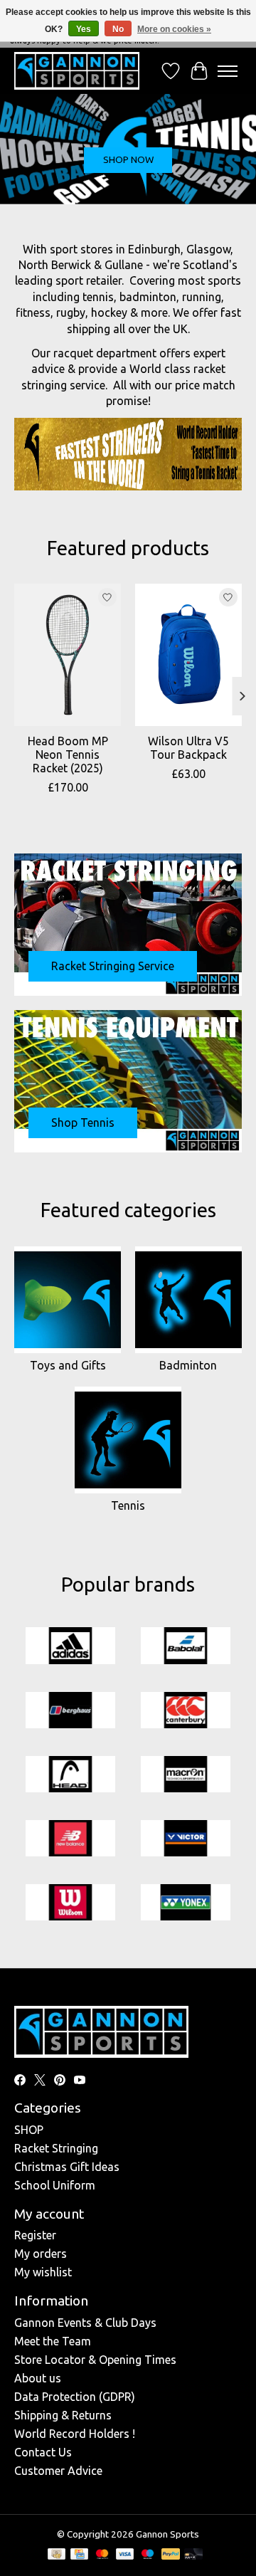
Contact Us (43, 2452)
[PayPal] (171, 2555)
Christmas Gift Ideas (67, 2167)
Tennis (128, 1505)
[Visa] (125, 2555)
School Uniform (55, 2185)
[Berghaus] (70, 1711)
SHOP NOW (128, 160)
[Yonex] (186, 1903)
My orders (41, 2254)
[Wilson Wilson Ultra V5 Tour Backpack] (188, 655)
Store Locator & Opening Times (95, 2360)
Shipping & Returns (63, 2415)
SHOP (29, 2130)
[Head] (70, 1775)
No (118, 29)
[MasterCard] (102, 2555)
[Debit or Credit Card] (193, 2555)
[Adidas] (70, 1646)
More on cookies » (174, 29)
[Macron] (186, 1775)
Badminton (188, 1365)
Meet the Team (53, 2341)
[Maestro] (148, 2555)
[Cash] (57, 2555)
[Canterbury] (186, 1711)
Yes (84, 29)
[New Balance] (70, 1839)
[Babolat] (186, 1646)
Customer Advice (58, 2471)
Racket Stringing (56, 2148)
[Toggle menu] (228, 71)
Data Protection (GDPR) (75, 2397)
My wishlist (43, 2272)
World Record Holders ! (75, 2434)
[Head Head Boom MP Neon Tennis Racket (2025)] (68, 655)
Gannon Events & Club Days (85, 2323)
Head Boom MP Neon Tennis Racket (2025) (68, 755)
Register (35, 2235)
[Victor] (186, 1839)
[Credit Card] (79, 2555)
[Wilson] (70, 1903)
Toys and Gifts (68, 1365)
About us (38, 2378)
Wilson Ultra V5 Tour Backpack (188, 748)
